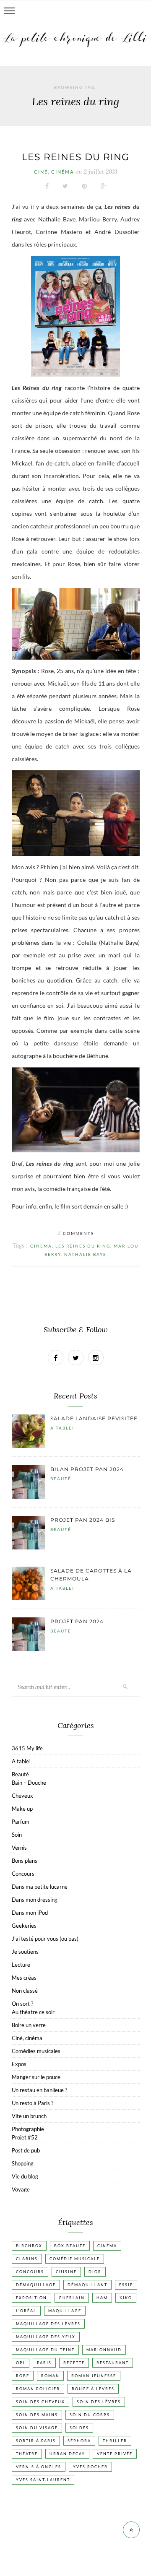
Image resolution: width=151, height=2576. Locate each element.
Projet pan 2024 (77, 1621)
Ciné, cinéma (54, 172)
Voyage (21, 2189)
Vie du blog (25, 2176)
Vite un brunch (29, 2116)
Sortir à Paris (36, 2441)
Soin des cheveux (40, 2402)
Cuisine (66, 2272)
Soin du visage (37, 2428)
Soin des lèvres (99, 2402)
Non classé (25, 1991)
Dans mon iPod (30, 1913)
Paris (44, 2363)
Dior (95, 2272)
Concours (23, 1874)
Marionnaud (104, 2350)
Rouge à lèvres (93, 2389)
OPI (21, 2363)
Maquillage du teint (45, 2350)
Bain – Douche (29, 1783)
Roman (50, 2376)
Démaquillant (87, 2285)
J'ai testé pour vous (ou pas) (45, 1939)
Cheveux (22, 1796)
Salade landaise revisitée (94, 1418)
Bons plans (25, 1861)
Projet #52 (25, 2137)
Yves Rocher (90, 2467)
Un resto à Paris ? (33, 2103)
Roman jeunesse (94, 2376)
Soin (17, 1835)
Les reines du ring (75, 157)
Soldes (79, 2428)
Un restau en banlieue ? (39, 2090)
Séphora (79, 2441)
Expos (19, 2064)
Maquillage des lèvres (48, 2324)
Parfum (21, 1822)
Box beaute (70, 2246)
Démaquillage (36, 2285)
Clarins (27, 2259)
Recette (74, 2363)
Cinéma (41, 1246)
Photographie (28, 2129)
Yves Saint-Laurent (43, 2480)
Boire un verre (29, 2025)
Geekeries (24, 1926)
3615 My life (27, 1748)
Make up (22, 1809)
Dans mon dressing (35, 1900)
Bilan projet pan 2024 (87, 1469)
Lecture (21, 1965)
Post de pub (26, 2150)
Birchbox (29, 2246)
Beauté (61, 1479)
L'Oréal (26, 2311)
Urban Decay (67, 2454)
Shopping (23, 2163)
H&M (102, 2298)
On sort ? (22, 2004)
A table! (62, 1428)
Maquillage (65, 2311)
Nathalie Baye (85, 1254)
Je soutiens (25, 1952)
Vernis (19, 1848)
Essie (126, 2285)
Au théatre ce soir (33, 2012)
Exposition (31, 2298)
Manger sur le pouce (36, 2077)
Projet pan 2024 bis (83, 1520)
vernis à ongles (39, 2467)
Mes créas (24, 1978)
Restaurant (113, 2363)
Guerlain (72, 2298)
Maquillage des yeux (46, 2337)
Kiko (126, 2298)
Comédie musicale (75, 2259)
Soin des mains (37, 2415)
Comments (76, 1233)
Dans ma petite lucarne (40, 1887)
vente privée (115, 2454)
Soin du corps (90, 2415)
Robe (23, 2376)
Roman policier (38, 2389)
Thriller (115, 2441)
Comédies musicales (36, 2051)
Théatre (27, 2454)
